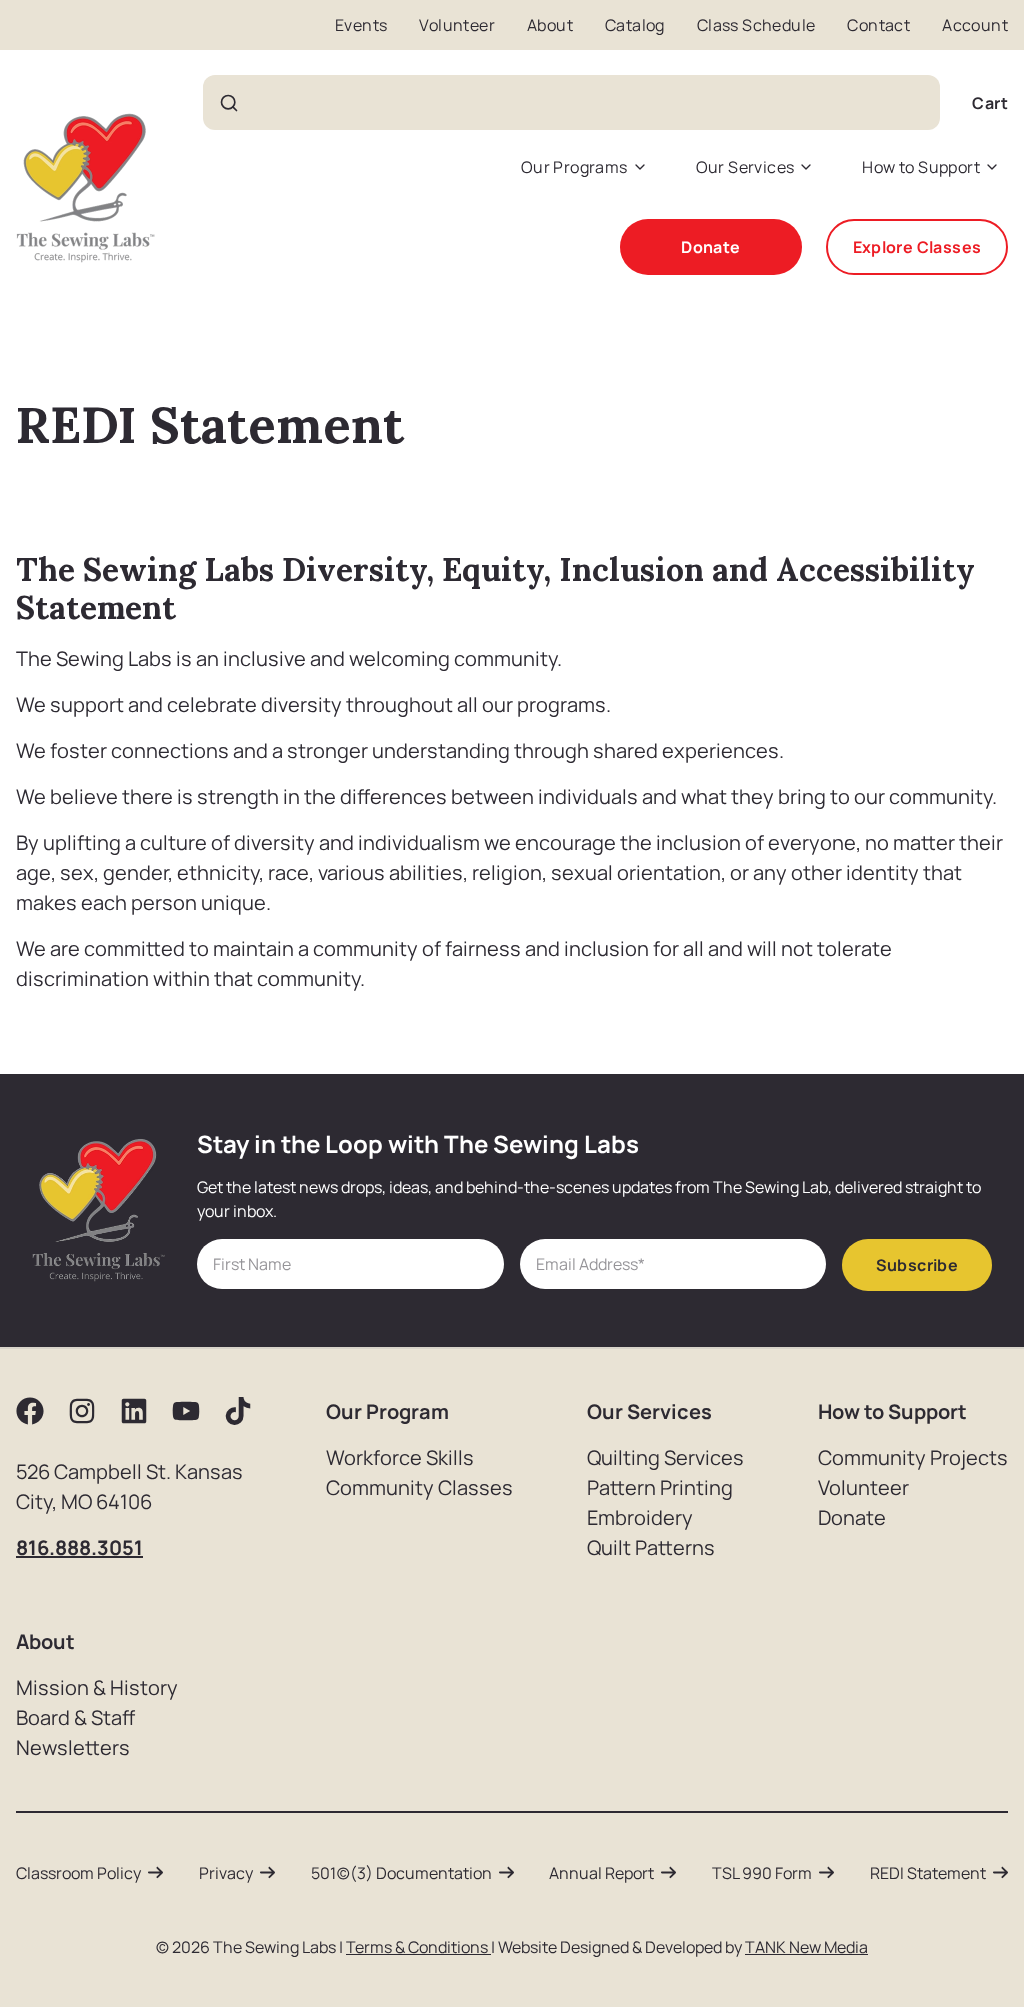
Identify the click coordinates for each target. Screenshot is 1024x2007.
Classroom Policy (78, 1873)
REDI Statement (928, 1873)
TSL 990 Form (762, 1873)
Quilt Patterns (651, 1547)
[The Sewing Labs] (85, 188)
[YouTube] (186, 1411)
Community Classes (419, 1487)
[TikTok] (238, 1411)
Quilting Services (665, 1457)
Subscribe (917, 1265)
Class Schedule (756, 25)
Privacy (226, 1873)
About (550, 25)
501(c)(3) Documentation (401, 1873)
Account (975, 25)
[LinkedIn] (134, 1411)
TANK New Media (806, 1947)
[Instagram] (82, 1411)
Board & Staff (75, 1717)
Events (361, 25)
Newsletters (73, 1747)
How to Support (921, 167)
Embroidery (640, 1517)
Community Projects (913, 1457)
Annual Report (601, 1873)
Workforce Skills (400, 1457)
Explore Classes (917, 247)
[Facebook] (30, 1411)
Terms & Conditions (418, 1947)
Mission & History (97, 1687)
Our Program (387, 1411)
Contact (878, 25)
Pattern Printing (660, 1487)
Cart (990, 103)
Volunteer (457, 25)
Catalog (635, 25)
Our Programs (574, 167)
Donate (710, 247)
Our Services (745, 167)
